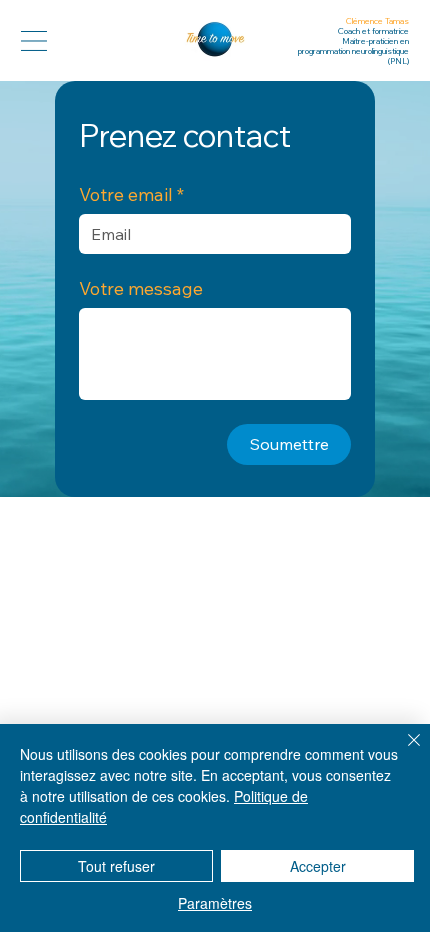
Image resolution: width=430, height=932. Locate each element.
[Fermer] (402, 752)
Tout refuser (116, 866)
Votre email (131, 195)
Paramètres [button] (215, 903)
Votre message (141, 289)
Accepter (318, 866)
